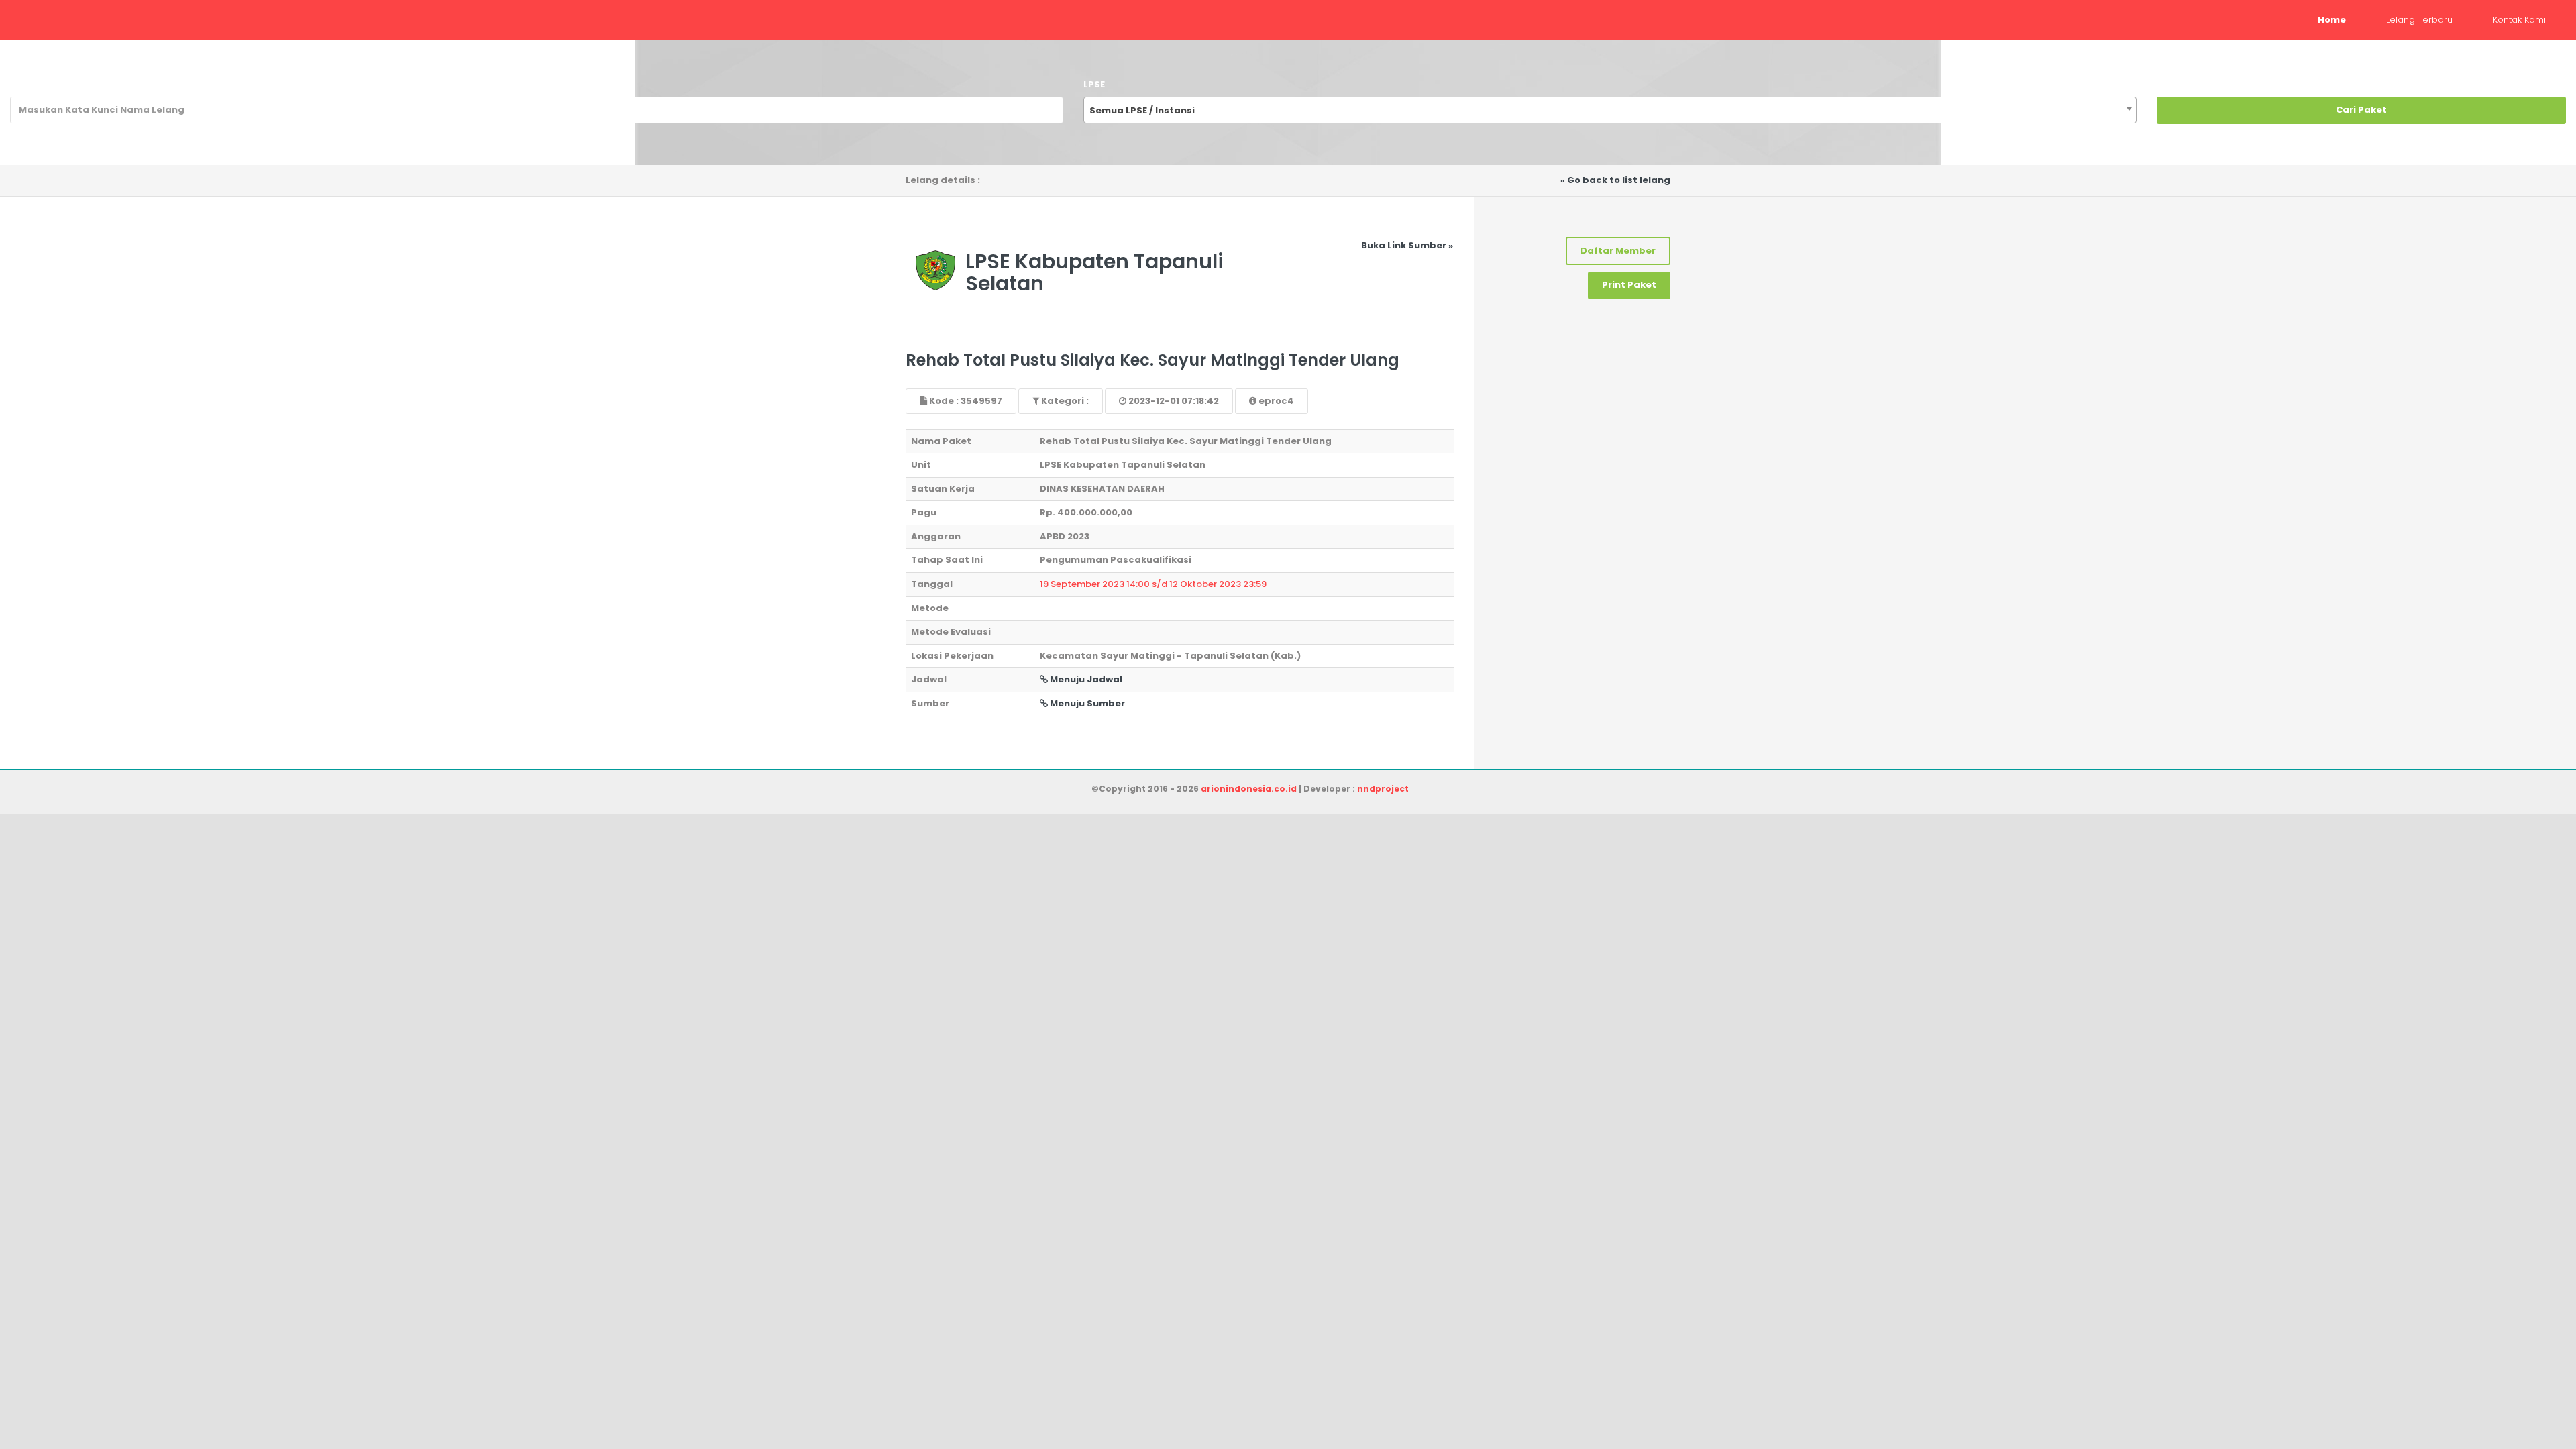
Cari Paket (2361, 110)
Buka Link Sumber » (1407, 245)
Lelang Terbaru (2419, 20)
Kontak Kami (2519, 20)
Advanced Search (2522, 143)
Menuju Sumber (1086, 703)
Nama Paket (40, 84)
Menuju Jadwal (1085, 679)
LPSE (1094, 84)
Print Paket (1629, 285)
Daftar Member (1618, 251)
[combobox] (1610, 110)
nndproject (1383, 789)
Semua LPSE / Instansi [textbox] (1142, 110)
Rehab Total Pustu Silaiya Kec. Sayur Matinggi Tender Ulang (1152, 360)
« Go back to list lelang (1615, 180)
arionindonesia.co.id (1249, 789)
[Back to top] (2519, 1392)
